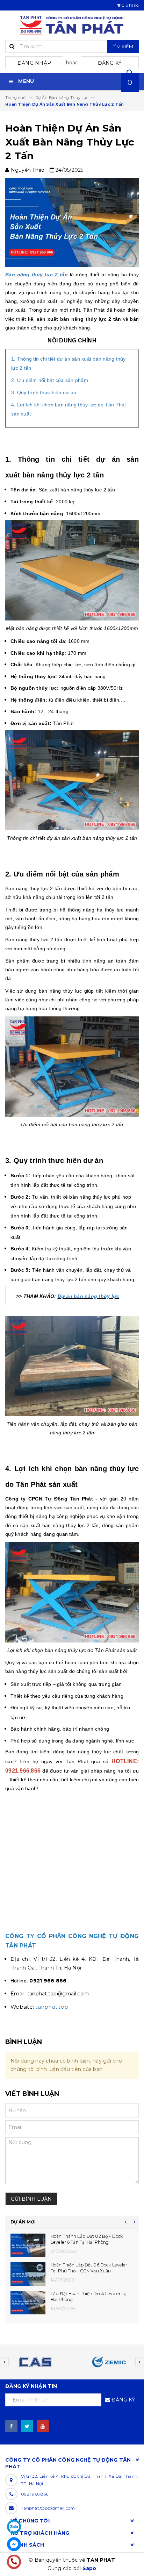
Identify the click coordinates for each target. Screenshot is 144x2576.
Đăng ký (110, 63)
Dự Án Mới (23, 2222)
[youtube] (43, 2426)
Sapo (89, 2568)
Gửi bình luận (31, 2199)
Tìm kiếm (123, 47)
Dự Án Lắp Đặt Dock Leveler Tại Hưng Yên (91, 2239)
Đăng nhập (34, 63)
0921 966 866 (35, 2494)
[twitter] (27, 2426)
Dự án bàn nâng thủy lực (89, 1296)
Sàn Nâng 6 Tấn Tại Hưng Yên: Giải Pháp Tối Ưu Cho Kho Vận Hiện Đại (87, 2300)
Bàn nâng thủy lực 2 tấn (37, 275)
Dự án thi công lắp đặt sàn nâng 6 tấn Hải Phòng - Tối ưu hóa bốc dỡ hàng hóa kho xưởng (90, 2271)
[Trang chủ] (72, 25)
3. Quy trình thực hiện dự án (44, 392)
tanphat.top (52, 2007)
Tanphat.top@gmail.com (48, 2508)
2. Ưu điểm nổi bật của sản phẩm (50, 380)
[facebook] (11, 2426)
